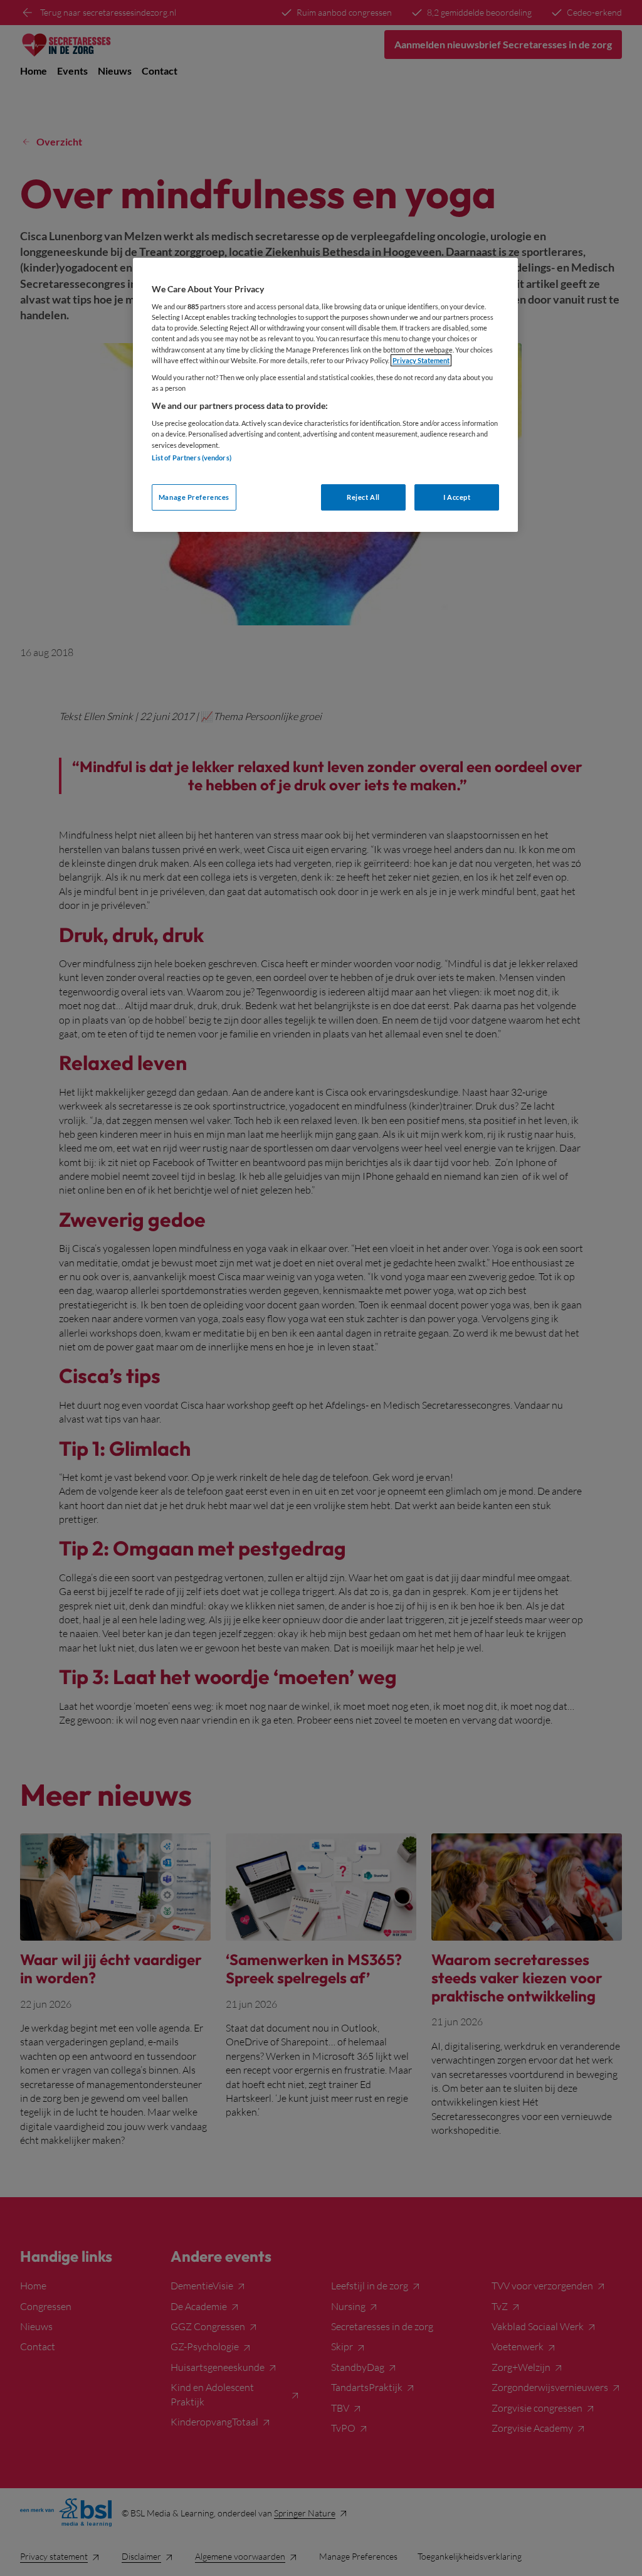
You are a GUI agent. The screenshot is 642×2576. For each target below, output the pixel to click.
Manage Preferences (194, 497)
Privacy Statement (421, 360)
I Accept (457, 497)
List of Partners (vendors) (192, 458)
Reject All (363, 497)
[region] (325, 395)
